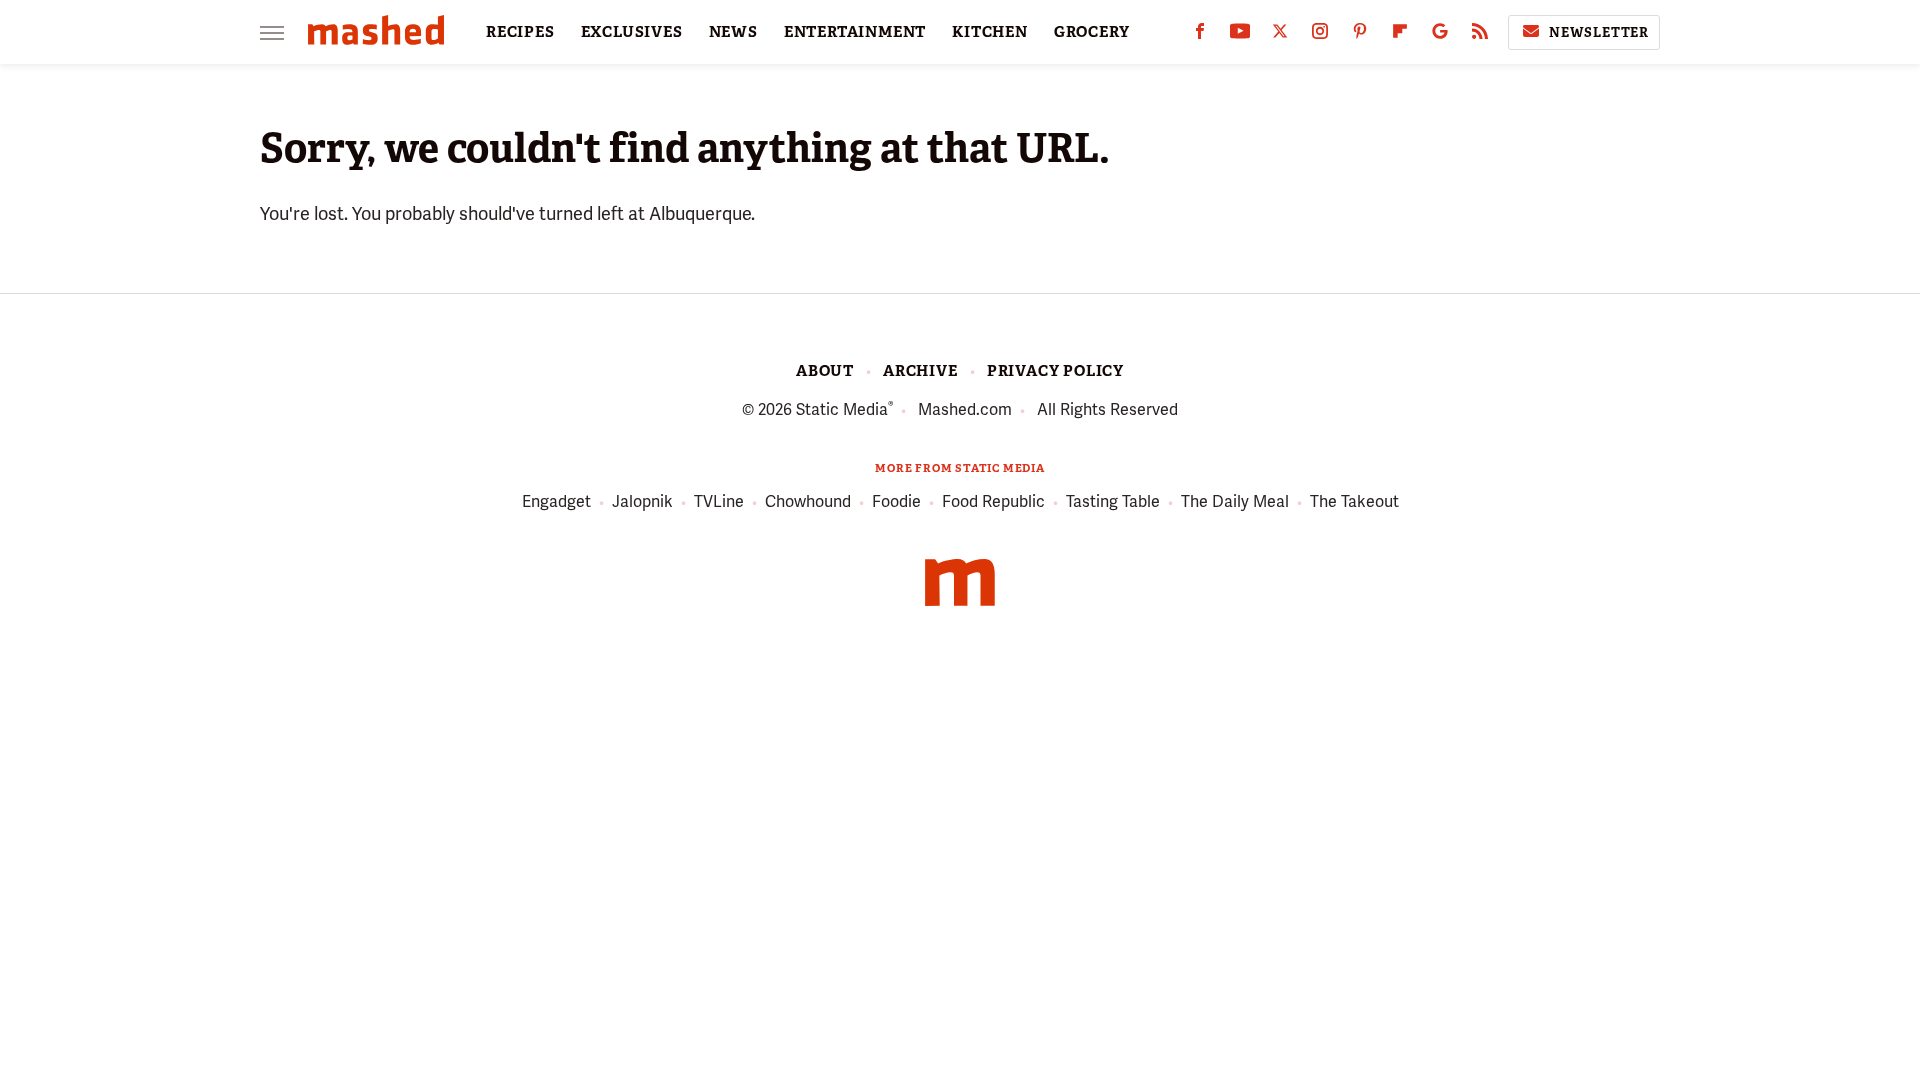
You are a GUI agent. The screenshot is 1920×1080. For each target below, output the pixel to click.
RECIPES (520, 32)
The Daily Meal (1235, 501)
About (825, 371)
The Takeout (1354, 501)
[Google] (1440, 35)
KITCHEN (990, 32)
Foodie (896, 501)
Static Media (842, 409)
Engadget (556, 501)
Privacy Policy (1055, 371)
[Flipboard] (1400, 35)
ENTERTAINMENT (855, 32)
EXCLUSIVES (632, 32)
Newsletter (1599, 32)
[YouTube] (1240, 35)
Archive (920, 371)
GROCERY (1092, 32)
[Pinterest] (1360, 35)
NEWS (733, 32)
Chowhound (808, 501)
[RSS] (1480, 35)
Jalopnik (642, 501)
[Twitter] (1280, 35)
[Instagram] (1320, 35)
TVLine (719, 501)
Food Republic (993, 501)
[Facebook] (1200, 35)
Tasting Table (1113, 501)
